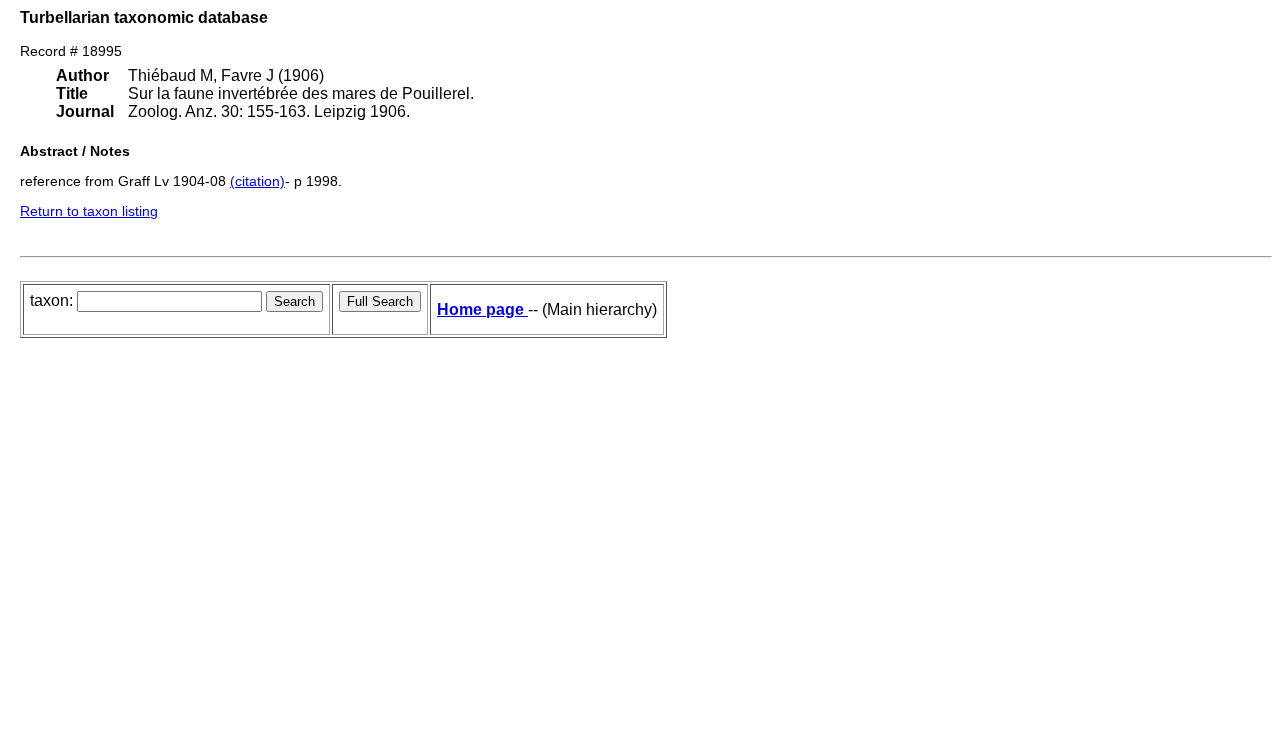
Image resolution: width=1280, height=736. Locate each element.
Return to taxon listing (89, 211)
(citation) (257, 181)
